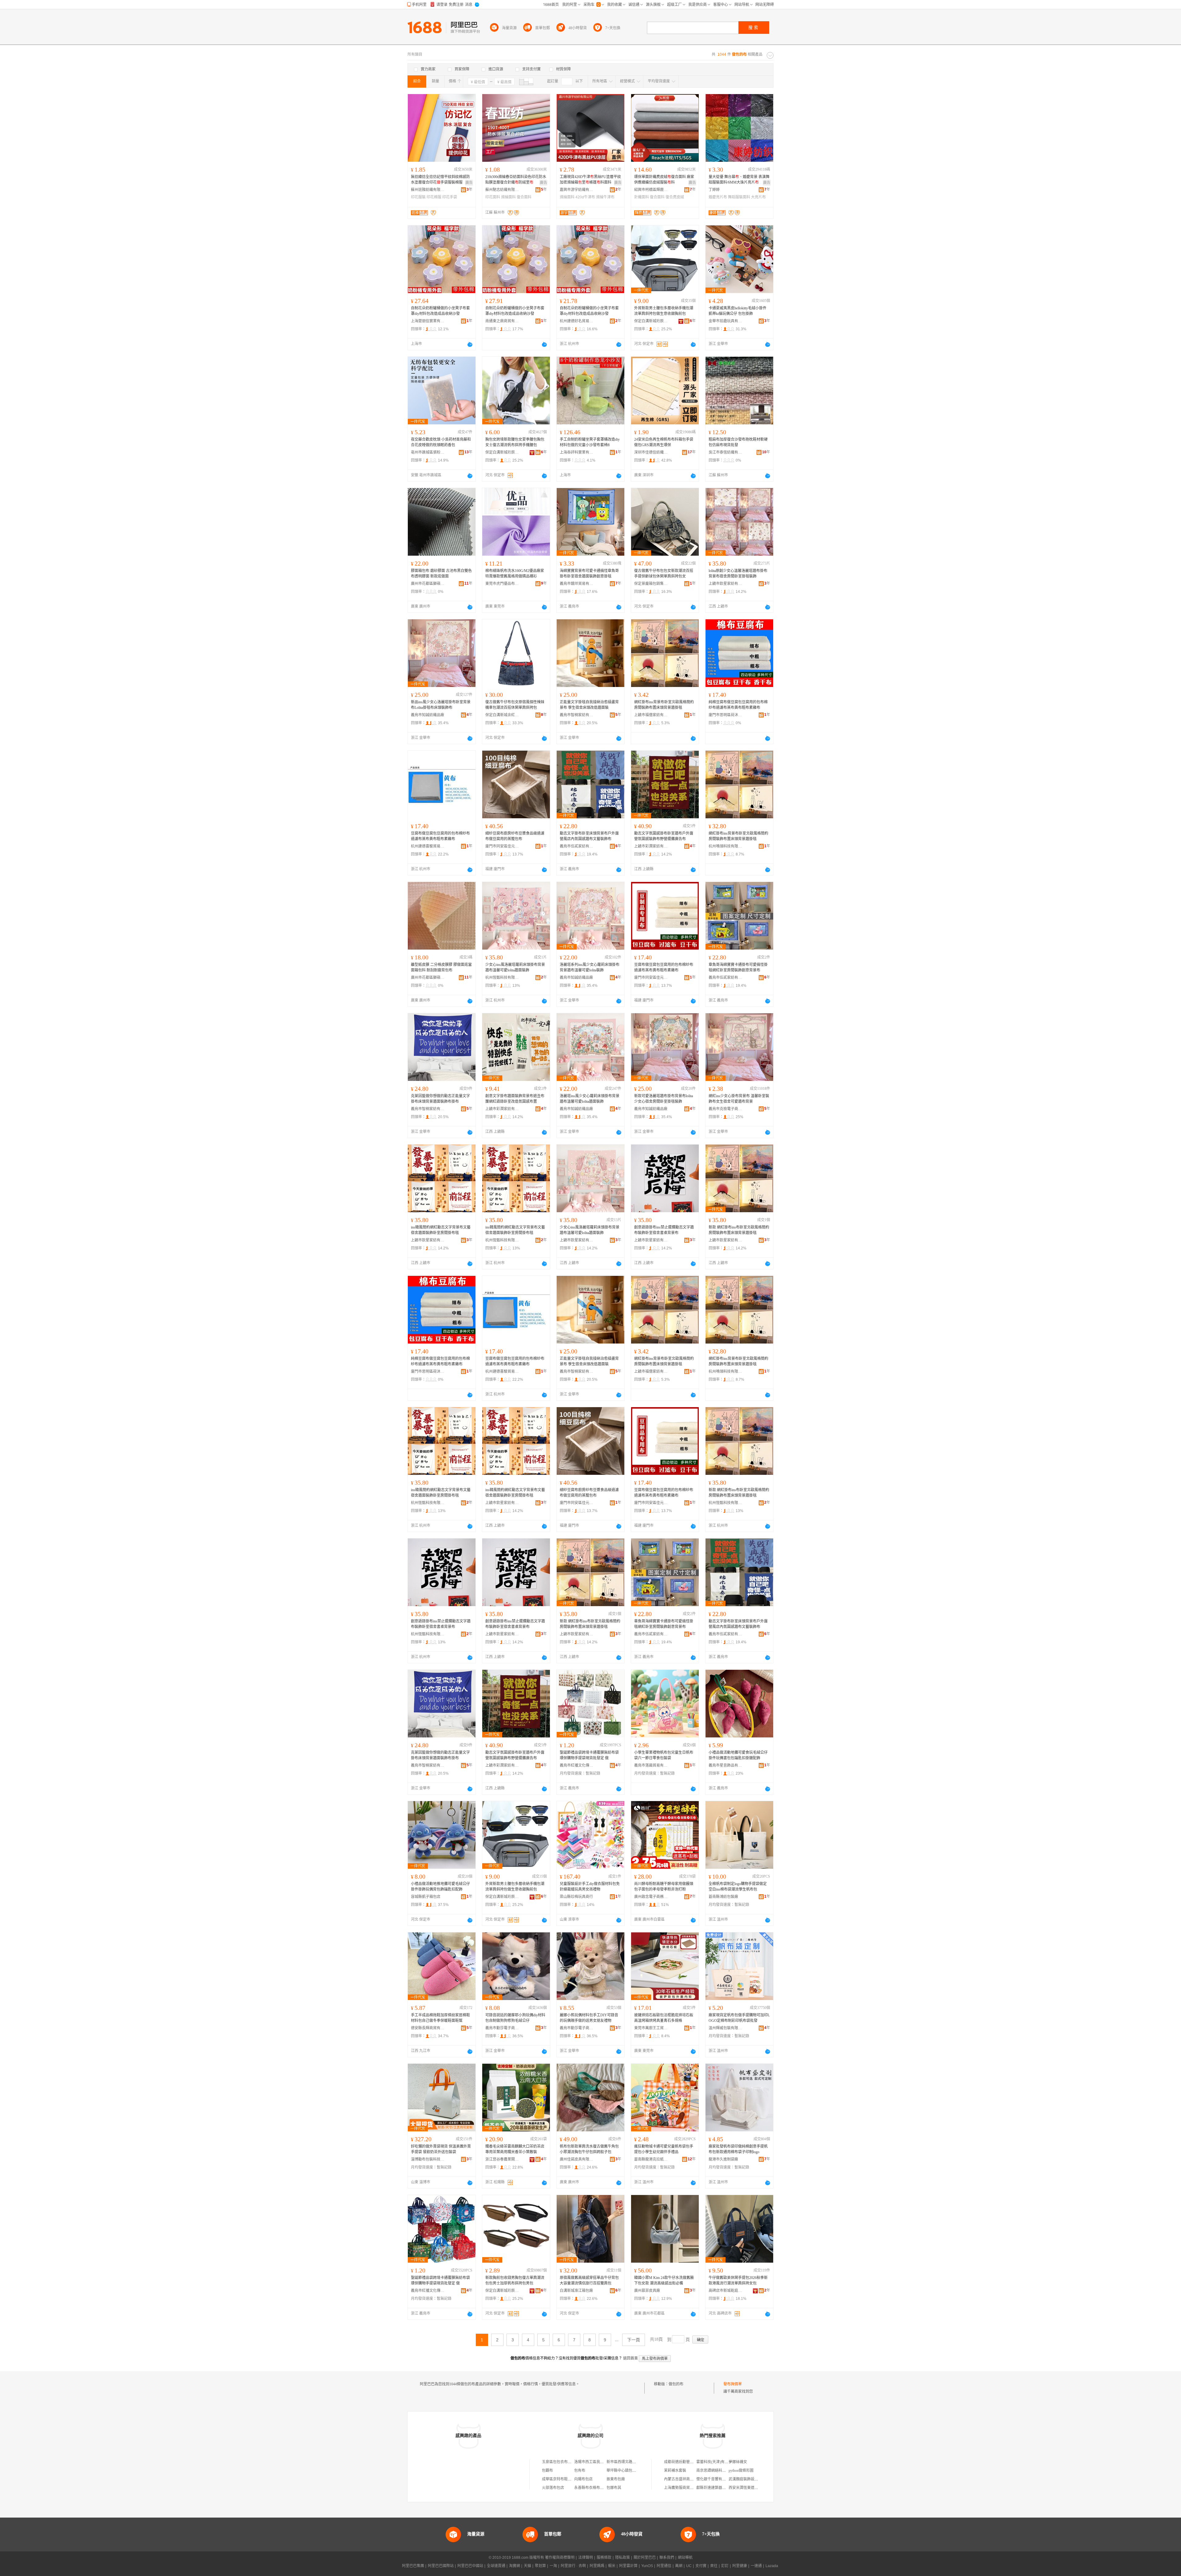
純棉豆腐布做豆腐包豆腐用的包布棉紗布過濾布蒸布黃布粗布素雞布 (738, 705)
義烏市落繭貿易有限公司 (651, 1765)
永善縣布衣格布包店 (591, 2488)
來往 (714, 2566)
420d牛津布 (585, 197)
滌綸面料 (508, 197)
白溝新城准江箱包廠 (576, 2291)
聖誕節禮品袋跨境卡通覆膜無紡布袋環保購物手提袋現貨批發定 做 (589, 1755)
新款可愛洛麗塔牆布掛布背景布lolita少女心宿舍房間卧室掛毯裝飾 (664, 1099)
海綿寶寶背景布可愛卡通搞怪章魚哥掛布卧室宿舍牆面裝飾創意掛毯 (589, 574)
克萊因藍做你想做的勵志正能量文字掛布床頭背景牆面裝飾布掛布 (440, 1099)
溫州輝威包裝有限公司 (726, 2028)
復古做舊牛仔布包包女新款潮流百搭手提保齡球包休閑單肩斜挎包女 (664, 574)
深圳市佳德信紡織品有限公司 (651, 452)
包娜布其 (614, 2488)
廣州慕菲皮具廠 (647, 2291)
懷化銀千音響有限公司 (715, 2479)
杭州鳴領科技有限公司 (726, 846)
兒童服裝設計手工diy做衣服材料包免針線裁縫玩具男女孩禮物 (590, 1887)
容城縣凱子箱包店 (426, 1897)
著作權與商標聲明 (560, 2558)
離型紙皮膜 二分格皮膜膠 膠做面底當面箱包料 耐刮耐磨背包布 (441, 967)
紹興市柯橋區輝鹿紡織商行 (651, 190)
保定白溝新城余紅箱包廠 (502, 715)
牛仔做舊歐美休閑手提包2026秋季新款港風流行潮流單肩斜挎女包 (738, 2280)
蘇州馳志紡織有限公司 (502, 190)
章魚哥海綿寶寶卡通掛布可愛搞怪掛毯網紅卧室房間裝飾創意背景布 (738, 967)
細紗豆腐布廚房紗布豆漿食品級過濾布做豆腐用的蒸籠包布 (515, 836)
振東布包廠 (616, 2479)
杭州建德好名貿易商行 (577, 321)
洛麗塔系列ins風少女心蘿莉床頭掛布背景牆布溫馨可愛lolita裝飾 (590, 967)
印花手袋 (450, 197)
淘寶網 (515, 2566)
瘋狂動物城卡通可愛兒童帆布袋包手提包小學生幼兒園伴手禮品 (664, 2149)
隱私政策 (622, 2558)
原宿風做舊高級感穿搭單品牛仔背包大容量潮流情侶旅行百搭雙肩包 (589, 2280)
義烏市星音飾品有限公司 (726, 1765)
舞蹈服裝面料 (739, 197)
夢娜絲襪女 (738, 2462)
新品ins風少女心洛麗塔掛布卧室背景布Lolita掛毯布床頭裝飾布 (441, 705)
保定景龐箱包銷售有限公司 (651, 584)
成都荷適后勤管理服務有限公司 (690, 2462)
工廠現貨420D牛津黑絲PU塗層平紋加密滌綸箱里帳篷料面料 (590, 180)
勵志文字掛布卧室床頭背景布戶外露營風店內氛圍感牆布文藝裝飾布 (589, 836)
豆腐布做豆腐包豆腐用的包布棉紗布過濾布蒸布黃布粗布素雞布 (440, 836)
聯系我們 (667, 2558)
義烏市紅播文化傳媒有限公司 (577, 1765)
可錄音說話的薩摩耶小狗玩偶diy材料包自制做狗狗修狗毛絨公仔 (515, 2018)
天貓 (527, 2566)
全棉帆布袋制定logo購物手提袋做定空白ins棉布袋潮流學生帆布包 (738, 1887)
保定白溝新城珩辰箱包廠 (651, 321)
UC (689, 2566)
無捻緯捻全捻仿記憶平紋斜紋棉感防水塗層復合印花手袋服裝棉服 (440, 180)
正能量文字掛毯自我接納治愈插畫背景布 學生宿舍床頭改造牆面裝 (589, 705)
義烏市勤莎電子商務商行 (502, 2028)
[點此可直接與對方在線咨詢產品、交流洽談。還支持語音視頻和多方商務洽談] (470, 344)
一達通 (756, 2566)
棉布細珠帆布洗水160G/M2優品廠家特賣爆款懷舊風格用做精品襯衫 (515, 574)
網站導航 (685, 2558)
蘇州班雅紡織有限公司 (428, 190)
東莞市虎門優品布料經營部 (502, 584)
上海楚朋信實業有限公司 (428, 321)
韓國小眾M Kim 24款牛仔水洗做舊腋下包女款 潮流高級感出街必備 (664, 2280)
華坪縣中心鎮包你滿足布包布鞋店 (634, 2471)
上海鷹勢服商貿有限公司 (684, 2488)
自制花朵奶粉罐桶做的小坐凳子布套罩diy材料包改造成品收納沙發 (440, 311)
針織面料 (642, 197)
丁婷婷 (714, 190)
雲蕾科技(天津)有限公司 (716, 2462)
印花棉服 (434, 197)
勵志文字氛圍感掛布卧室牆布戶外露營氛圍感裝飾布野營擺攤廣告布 (664, 836)
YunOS (647, 2566)
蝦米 (612, 2566)
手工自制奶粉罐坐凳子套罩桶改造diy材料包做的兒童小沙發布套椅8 (590, 442)
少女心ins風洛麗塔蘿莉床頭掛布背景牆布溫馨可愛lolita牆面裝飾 (515, 967)
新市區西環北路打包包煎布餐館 (632, 2462)
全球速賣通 (496, 2566)
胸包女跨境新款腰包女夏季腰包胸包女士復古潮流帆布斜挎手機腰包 (515, 442)
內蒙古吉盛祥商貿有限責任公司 (690, 2479)
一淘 (553, 2566)
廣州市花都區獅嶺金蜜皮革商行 (428, 584)
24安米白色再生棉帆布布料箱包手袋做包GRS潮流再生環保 (664, 442)
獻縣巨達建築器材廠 (713, 2488)
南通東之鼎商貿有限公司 (502, 321)
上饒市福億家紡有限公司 (651, 715)
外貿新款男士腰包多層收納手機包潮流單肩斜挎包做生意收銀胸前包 (664, 311)
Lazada (772, 2566)
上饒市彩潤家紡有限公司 (651, 846)
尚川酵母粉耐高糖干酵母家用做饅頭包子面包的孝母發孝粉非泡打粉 (664, 1887)
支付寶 (701, 2566)
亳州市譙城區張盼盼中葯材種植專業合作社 (428, 452)
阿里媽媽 (597, 2566)
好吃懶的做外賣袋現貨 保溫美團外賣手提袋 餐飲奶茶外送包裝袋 (441, 2149)
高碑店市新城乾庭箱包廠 (726, 2291)
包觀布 (547, 2471)
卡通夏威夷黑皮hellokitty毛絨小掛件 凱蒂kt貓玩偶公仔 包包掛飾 (738, 311)
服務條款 (604, 2558)
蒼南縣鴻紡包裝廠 (723, 1897)
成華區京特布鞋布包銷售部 (564, 2479)
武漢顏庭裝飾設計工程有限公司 (754, 2479)
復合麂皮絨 (675, 197)
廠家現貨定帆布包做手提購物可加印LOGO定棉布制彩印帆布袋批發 (739, 2018)
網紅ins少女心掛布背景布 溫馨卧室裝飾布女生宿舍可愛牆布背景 (739, 1099)
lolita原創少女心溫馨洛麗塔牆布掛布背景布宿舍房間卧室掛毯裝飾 (738, 574)
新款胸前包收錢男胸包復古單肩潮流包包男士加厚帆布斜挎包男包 (515, 2280)
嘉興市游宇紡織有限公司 (577, 190)
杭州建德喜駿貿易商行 (428, 846)
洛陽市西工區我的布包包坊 (596, 2462)
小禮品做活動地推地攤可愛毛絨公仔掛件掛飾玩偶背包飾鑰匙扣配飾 (440, 1887)
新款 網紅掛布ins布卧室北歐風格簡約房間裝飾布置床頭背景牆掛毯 (739, 1230)
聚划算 (540, 2566)
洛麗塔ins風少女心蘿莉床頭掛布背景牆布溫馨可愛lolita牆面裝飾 (590, 1099)
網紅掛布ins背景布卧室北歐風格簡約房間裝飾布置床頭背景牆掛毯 (664, 705)
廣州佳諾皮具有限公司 (577, 2159)
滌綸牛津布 (605, 197)
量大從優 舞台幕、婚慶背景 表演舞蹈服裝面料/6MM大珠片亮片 (739, 180)
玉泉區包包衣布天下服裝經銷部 (568, 2462)
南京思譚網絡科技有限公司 (718, 2471)
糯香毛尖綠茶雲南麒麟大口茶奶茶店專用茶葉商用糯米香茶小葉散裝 (515, 2149)
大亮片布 (758, 197)
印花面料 (493, 197)
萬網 (679, 2566)
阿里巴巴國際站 (441, 2566)
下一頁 (634, 2340)
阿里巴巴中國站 (470, 2566)
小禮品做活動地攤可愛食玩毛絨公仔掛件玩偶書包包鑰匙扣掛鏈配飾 (738, 1755)
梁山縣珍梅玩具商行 (576, 1897)
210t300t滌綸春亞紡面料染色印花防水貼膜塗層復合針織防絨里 (516, 180)
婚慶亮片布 (718, 197)
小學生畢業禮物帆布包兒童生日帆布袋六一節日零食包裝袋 (664, 1755)
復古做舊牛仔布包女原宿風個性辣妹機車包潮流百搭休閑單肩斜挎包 (515, 705)
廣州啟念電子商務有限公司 (651, 1897)
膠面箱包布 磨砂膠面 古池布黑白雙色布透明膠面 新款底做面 (441, 574)
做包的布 (676, 2384)
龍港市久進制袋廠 (723, 2159)
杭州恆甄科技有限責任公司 (502, 978)
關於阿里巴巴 (645, 2558)
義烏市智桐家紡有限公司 (577, 715)
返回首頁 (630, 2358)
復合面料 (524, 197)
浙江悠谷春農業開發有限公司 (502, 2159)
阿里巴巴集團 (413, 2566)
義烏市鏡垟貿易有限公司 (577, 584)
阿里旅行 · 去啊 (573, 2566)
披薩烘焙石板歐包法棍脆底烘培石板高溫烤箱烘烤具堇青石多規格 (664, 2018)
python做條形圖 (741, 2471)
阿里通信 (664, 2566)
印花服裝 (418, 197)
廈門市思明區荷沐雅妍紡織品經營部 (726, 715)
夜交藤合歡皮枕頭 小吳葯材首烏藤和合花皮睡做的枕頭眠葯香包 (441, 442)
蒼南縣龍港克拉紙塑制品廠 (651, 2159)
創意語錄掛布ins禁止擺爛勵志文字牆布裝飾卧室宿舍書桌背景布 (664, 1230)
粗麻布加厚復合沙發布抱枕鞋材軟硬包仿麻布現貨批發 (738, 442)
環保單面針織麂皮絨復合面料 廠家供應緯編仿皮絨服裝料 (664, 180)
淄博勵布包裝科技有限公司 (428, 2159)
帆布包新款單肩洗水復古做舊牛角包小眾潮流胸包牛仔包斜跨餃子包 (589, 2149)
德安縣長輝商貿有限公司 (428, 2028)
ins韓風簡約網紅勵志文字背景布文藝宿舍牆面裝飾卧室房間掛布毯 (441, 1230)
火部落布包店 (553, 2488)
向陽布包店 (583, 2479)
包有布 (580, 2471)
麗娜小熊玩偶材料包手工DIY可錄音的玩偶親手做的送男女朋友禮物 (589, 2018)
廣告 (469, 183)
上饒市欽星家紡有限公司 (726, 584)
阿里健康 (740, 2566)
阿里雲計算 (628, 2566)
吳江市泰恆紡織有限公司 (726, 452)
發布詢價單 (733, 2384)
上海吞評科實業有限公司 (577, 452)
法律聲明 (586, 2558)
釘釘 (725, 2566)
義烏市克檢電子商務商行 (726, 1109)
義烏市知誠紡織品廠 (427, 715)
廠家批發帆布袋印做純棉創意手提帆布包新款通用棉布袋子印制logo (738, 2149)
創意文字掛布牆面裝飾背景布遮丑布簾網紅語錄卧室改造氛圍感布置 (515, 1099)
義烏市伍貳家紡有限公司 (577, 846)
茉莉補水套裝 (675, 2471)
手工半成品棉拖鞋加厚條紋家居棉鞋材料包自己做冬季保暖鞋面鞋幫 (440, 2018)
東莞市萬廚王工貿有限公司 (651, 2028)
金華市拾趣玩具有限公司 (726, 321)
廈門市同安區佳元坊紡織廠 (502, 846)
